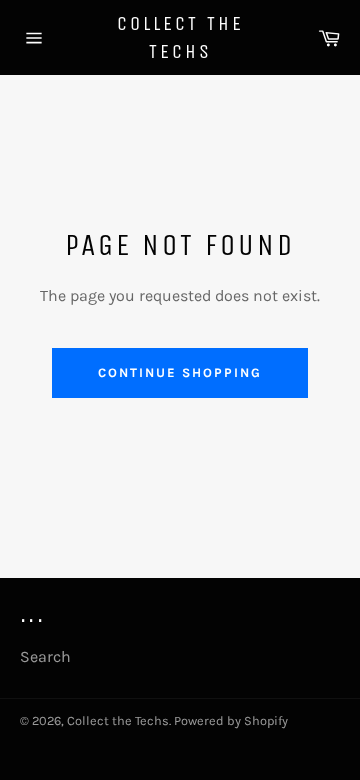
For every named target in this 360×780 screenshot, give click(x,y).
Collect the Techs (180, 37)
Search (45, 656)
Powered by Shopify (231, 720)
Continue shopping (179, 372)
